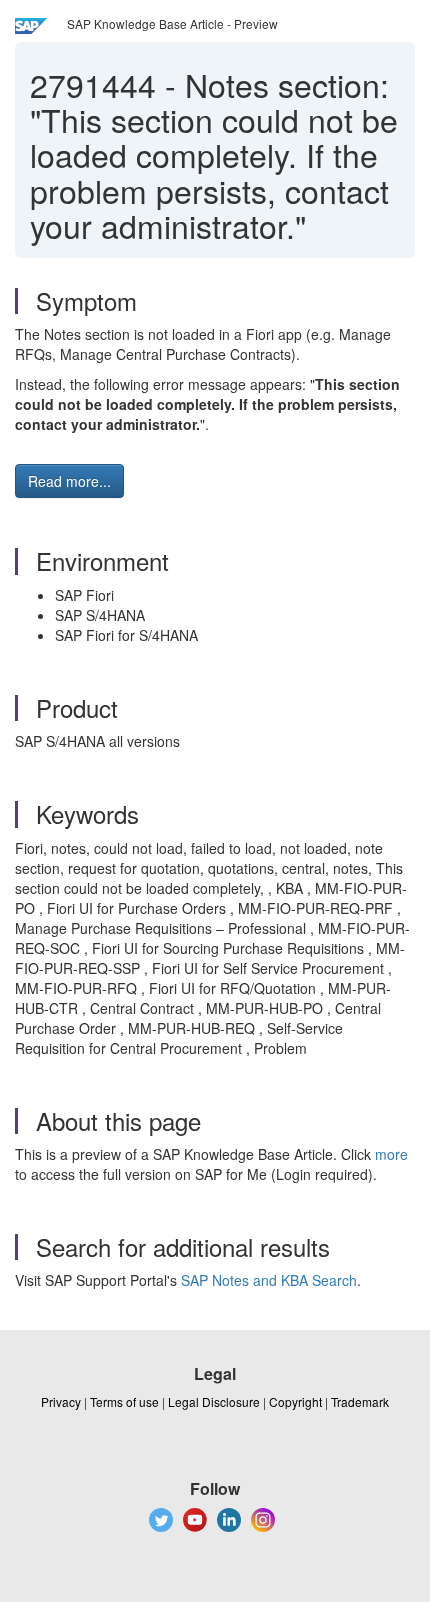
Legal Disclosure (214, 1401)
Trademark (360, 1401)
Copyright (295, 1401)
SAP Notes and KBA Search (269, 1280)
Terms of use (124, 1401)
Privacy (61, 1401)
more (391, 1154)
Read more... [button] (69, 481)
